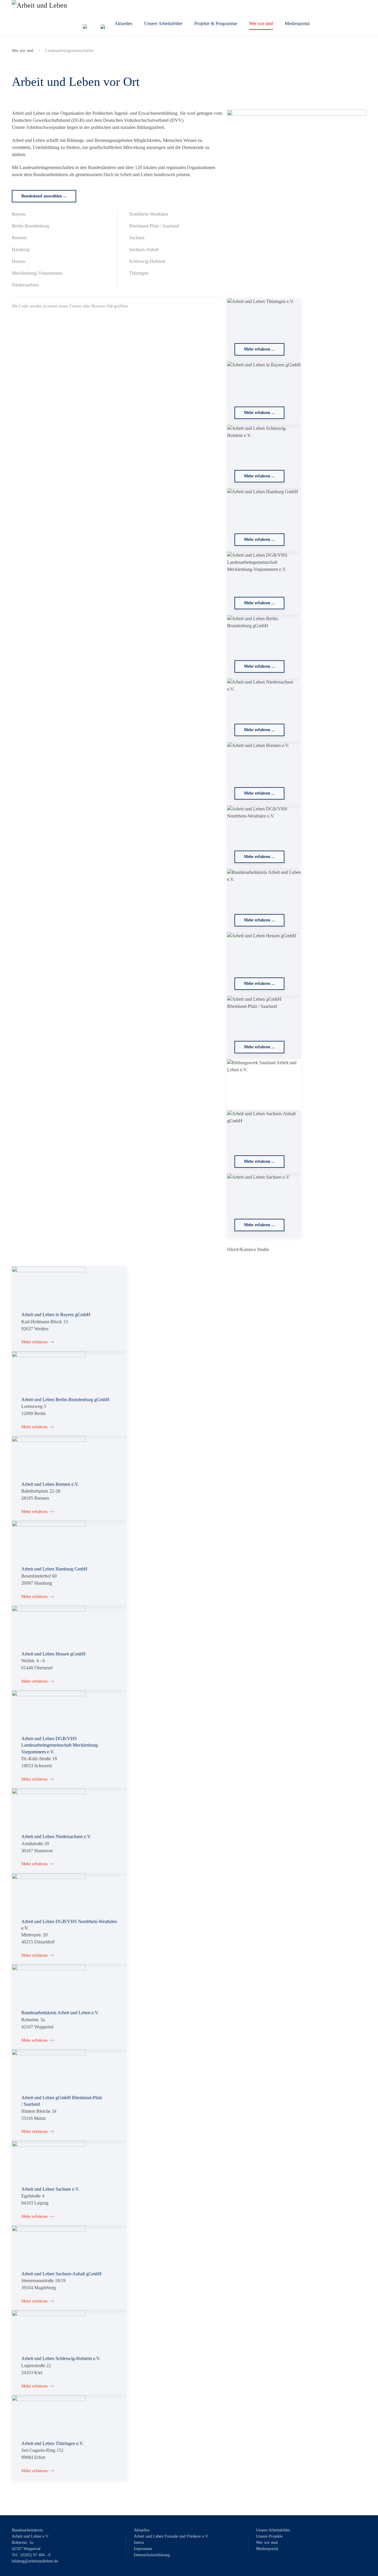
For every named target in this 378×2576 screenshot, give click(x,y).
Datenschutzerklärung (152, 2555)
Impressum (143, 2549)
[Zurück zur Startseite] (61, 18)
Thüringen (139, 273)
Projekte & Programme (216, 23)
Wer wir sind (261, 23)
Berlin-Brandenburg (31, 226)
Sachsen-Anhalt (144, 249)
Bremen (19, 238)
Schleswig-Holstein (147, 261)
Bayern (19, 214)
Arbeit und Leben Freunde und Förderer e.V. (171, 2536)
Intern (139, 2543)
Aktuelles (123, 23)
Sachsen (137, 238)
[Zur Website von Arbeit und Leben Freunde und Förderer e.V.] (85, 26)
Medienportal (297, 23)
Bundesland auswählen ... (44, 196)
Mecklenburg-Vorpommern (37, 273)
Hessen (19, 261)
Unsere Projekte (269, 2536)
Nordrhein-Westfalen (149, 214)
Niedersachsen (25, 285)
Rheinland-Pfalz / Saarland (154, 226)
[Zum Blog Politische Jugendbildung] (104, 27)
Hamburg (21, 249)
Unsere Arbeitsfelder (163, 23)
